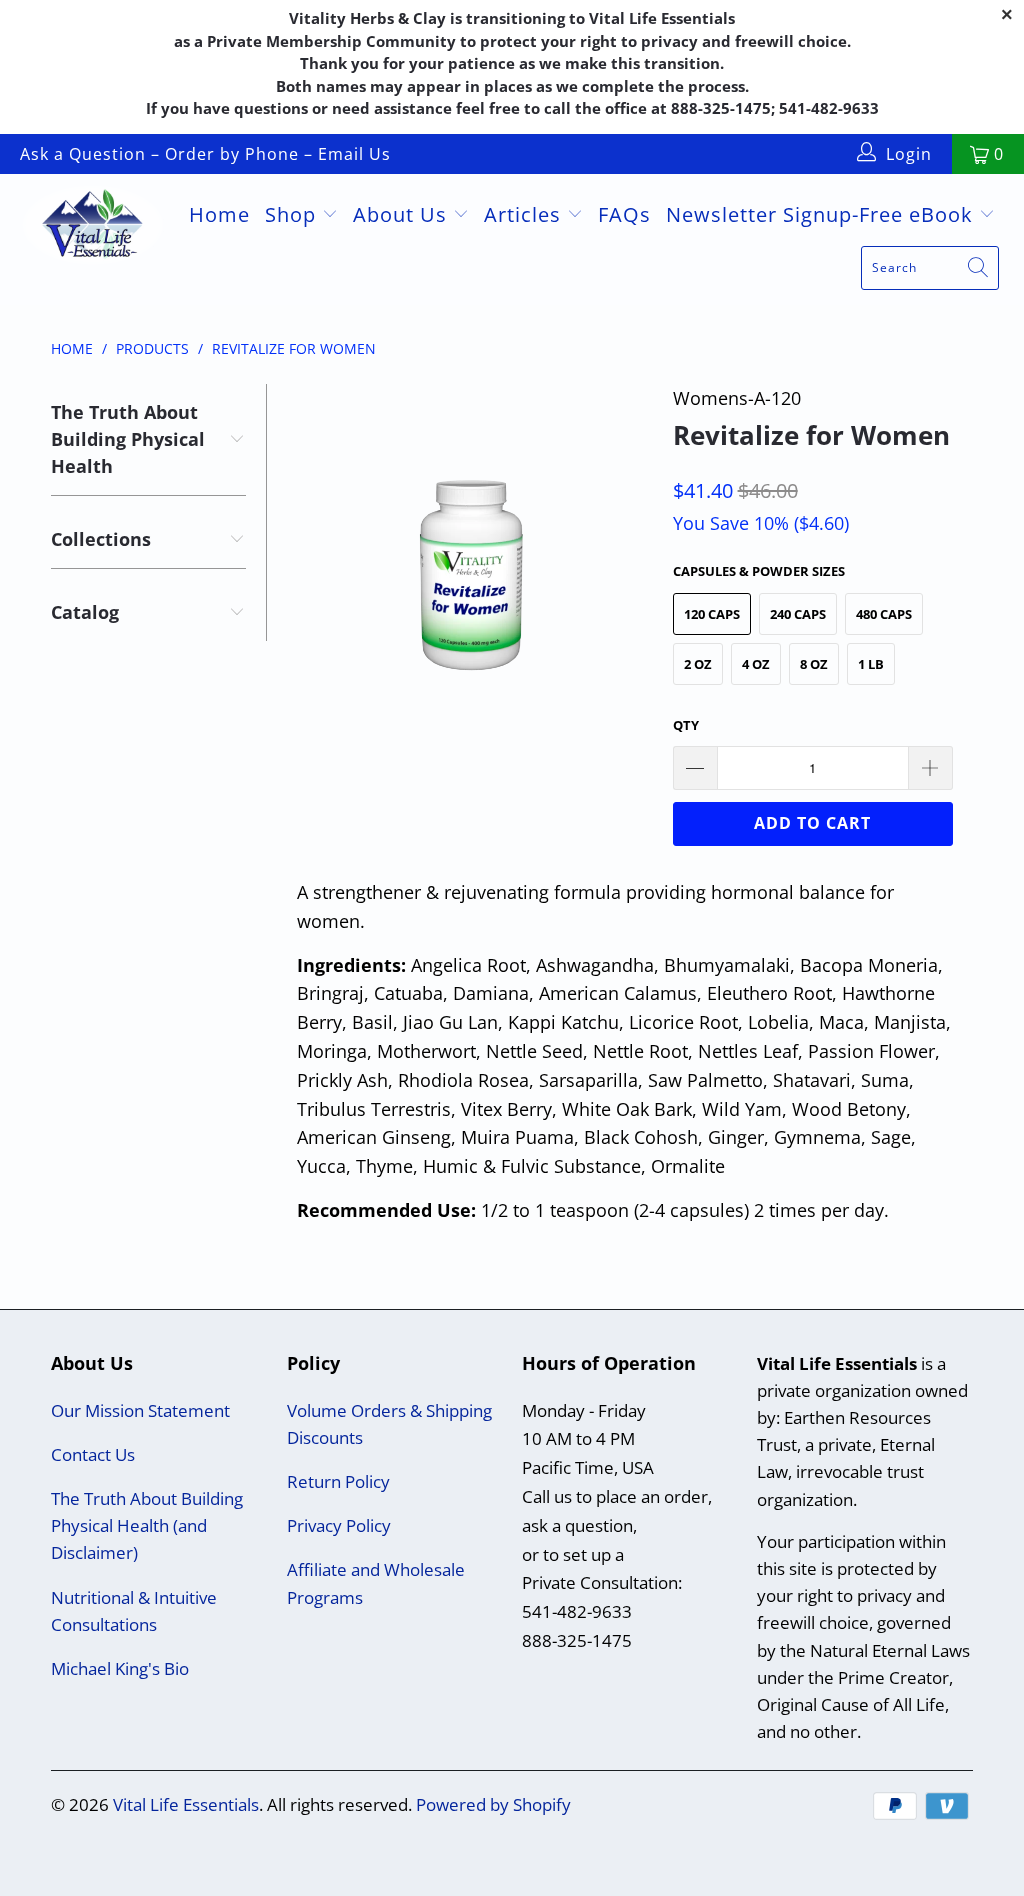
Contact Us (93, 1454)
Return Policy (338, 1481)
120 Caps (712, 614)
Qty (686, 725)
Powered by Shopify (493, 1804)
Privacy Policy (339, 1525)
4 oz (756, 664)
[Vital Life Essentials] (92, 227)
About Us (403, 214)
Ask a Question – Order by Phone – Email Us (205, 154)
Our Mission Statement (140, 1410)
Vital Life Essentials (186, 1804)
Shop (293, 214)
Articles (525, 214)
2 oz (698, 664)
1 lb (871, 664)
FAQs (624, 214)
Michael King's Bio (120, 1668)
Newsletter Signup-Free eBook (822, 214)
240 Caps (798, 614)
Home (219, 214)
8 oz (814, 664)
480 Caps (884, 614)
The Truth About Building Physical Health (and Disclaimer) (147, 1525)
